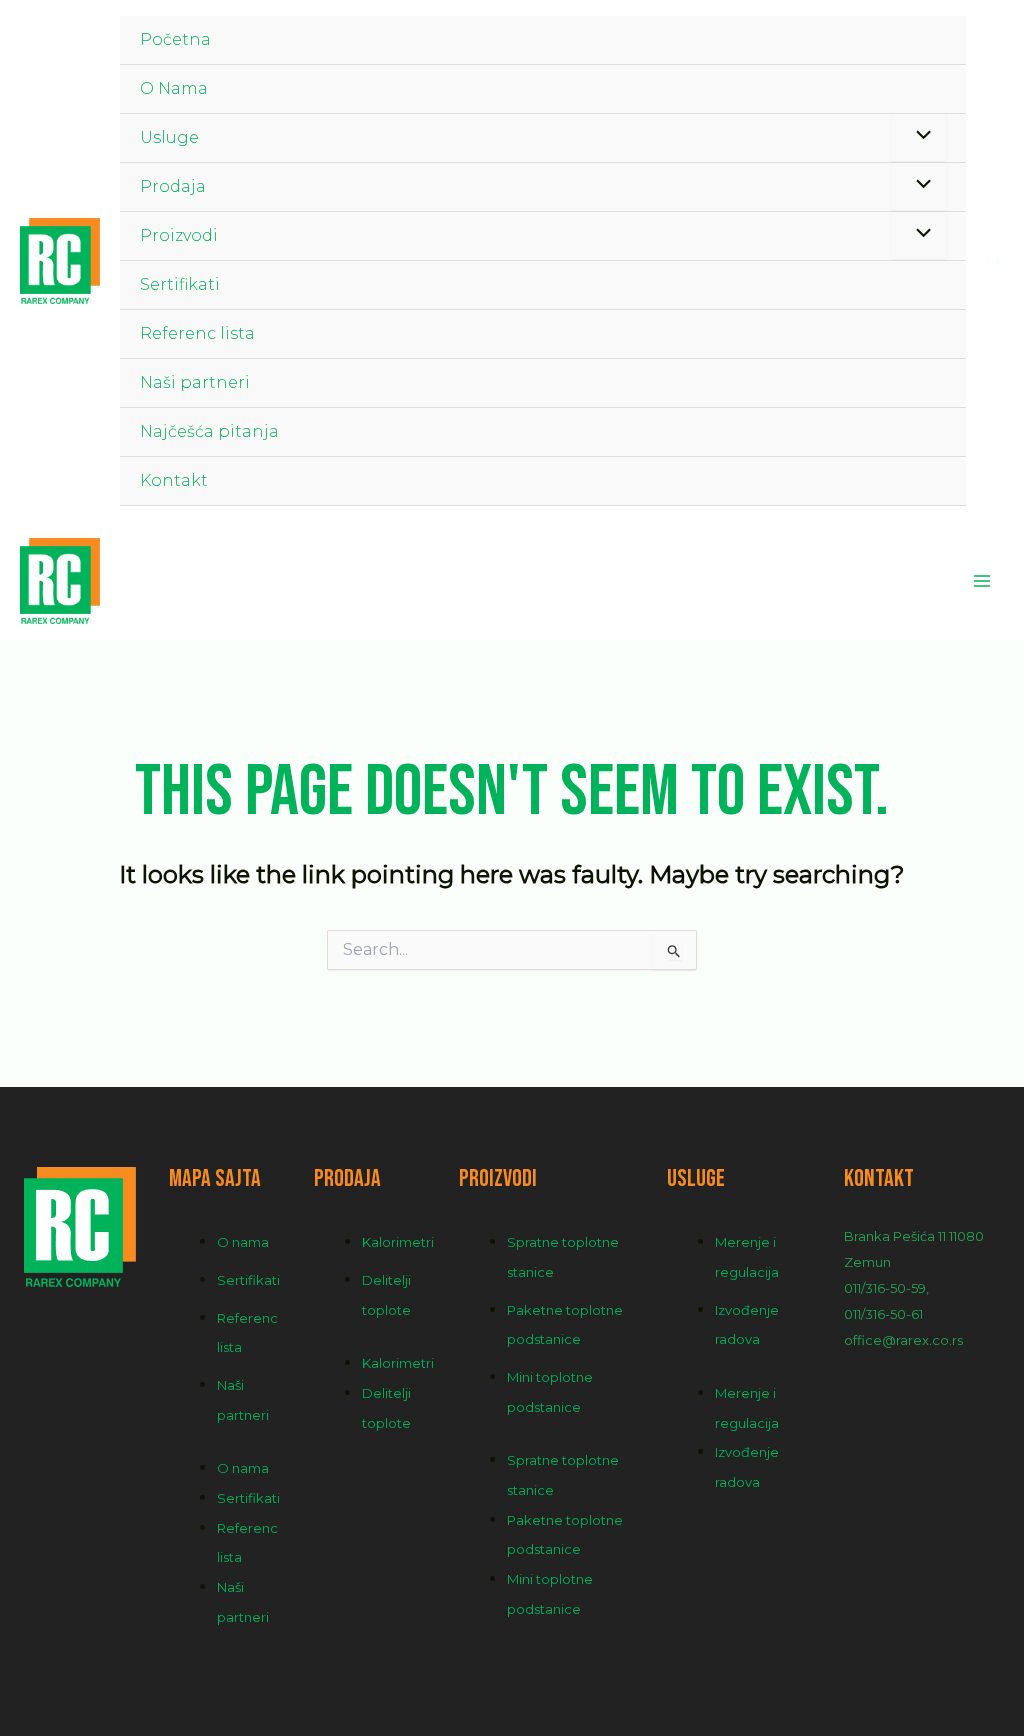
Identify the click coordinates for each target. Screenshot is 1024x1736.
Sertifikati (180, 284)
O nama (243, 1242)
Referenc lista (197, 333)
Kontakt (174, 480)
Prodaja (173, 186)
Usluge (169, 137)
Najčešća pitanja (209, 431)
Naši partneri (195, 382)
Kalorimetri (398, 1242)
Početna (175, 39)
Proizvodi (179, 235)
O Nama (174, 88)
